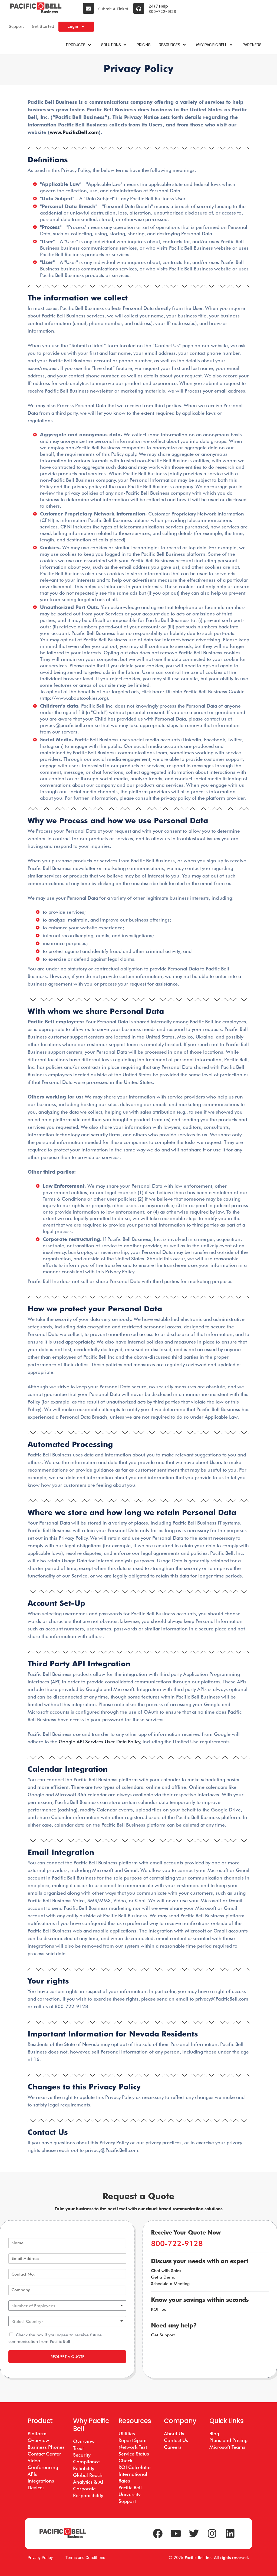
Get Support (163, 2335)
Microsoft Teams (227, 2447)
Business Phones (46, 2447)
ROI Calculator (135, 2467)
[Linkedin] (230, 2534)
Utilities (127, 2433)
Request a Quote (67, 2357)
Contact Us (176, 2440)
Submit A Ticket (113, 9)
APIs (32, 2474)
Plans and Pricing (228, 2440)
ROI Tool (159, 2309)
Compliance (86, 2462)
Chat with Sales (166, 2271)
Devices (36, 2488)
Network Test (133, 2447)
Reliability (84, 2468)
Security (82, 2455)
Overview (84, 2441)
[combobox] (67, 2321)
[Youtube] (176, 2534)
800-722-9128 (162, 12)
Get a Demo (163, 2277)
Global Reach (88, 2475)
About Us (174, 2433)
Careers (173, 2447)
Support (17, 26)
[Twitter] (194, 2534)
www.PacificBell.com (74, 132)
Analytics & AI (88, 2482)
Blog (214, 2433)
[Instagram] (212, 2534)
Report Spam (133, 2440)
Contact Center (44, 2454)
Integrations (41, 2481)
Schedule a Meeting (170, 2284)
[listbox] (67, 2306)
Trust (78, 2448)
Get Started (43, 26)
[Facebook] (158, 2534)
